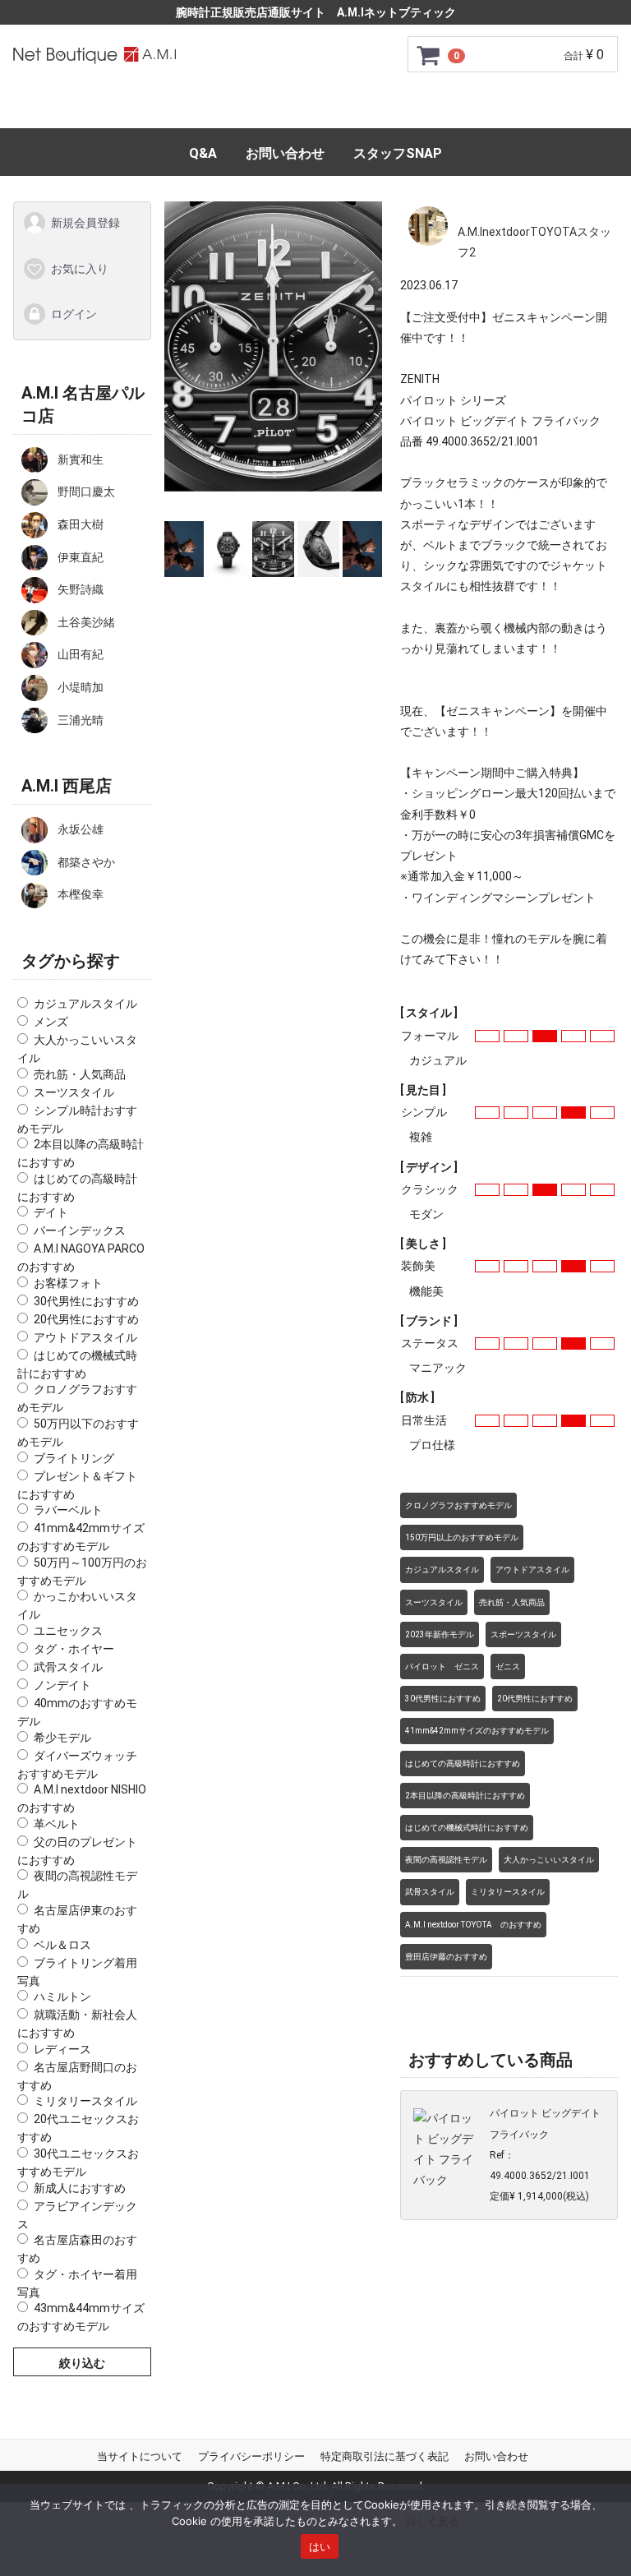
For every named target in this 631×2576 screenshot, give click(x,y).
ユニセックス (68, 1631)
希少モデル (62, 1737)
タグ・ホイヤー (74, 1649)
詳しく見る (433, 2521)
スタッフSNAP (398, 153)
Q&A (203, 153)
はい (320, 2546)
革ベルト (57, 1823)
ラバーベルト (68, 1510)
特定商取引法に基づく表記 (385, 2456)
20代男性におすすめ (86, 1318)
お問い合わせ (285, 153)
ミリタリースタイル (85, 2101)
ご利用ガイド (173, 108)
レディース (62, 2048)
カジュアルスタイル (85, 1004)
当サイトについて (140, 2456)
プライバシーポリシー (251, 2456)
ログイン (74, 314)
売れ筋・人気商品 (80, 1073)
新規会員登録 (85, 223)
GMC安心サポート (296, 108)
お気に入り (80, 268)
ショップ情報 (565, 108)
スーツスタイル (74, 1092)
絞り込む (82, 2363)
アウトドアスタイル (85, 1336)
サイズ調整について (438, 108)
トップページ (66, 108)
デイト (51, 1212)
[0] (429, 55)
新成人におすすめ (80, 2187)
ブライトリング (74, 1457)
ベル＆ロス (62, 1944)
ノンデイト (62, 1685)
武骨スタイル (68, 1667)
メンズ (51, 1022)
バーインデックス (80, 1230)
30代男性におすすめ (86, 1300)
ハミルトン (62, 1997)
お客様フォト (68, 1282)
